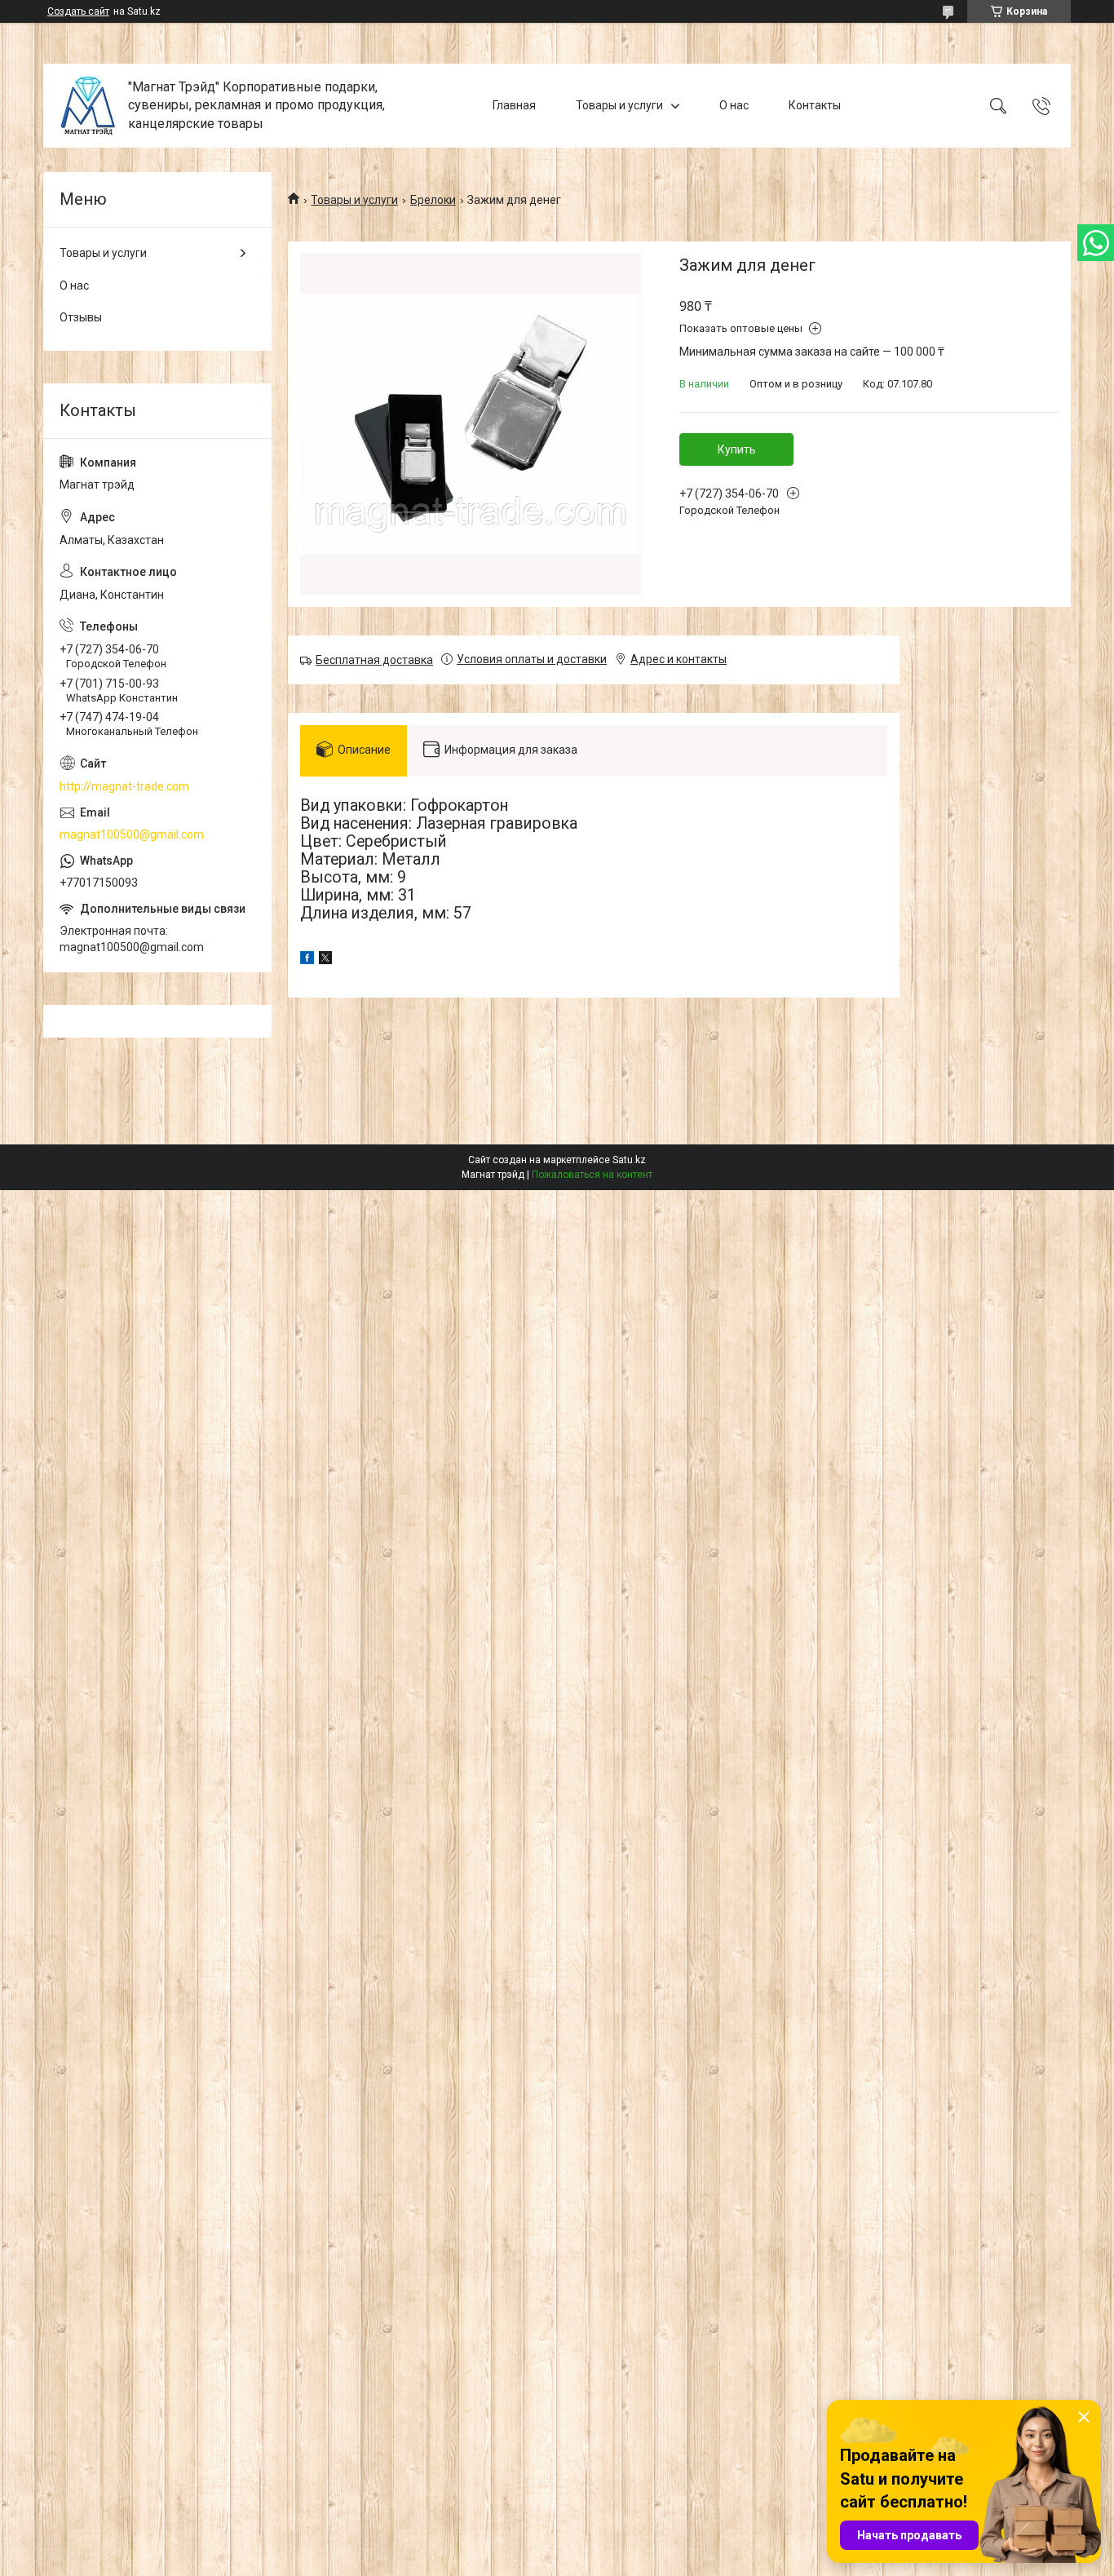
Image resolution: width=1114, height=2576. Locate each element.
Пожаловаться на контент (592, 1175)
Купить (737, 449)
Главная (514, 105)
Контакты (815, 105)
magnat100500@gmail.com (132, 834)
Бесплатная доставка (374, 660)
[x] (325, 960)
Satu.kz (629, 1160)
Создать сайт (78, 11)
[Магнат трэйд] (88, 106)
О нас (734, 105)
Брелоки (433, 200)
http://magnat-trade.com (124, 786)
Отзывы (81, 317)
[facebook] (307, 960)
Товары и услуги (619, 105)
